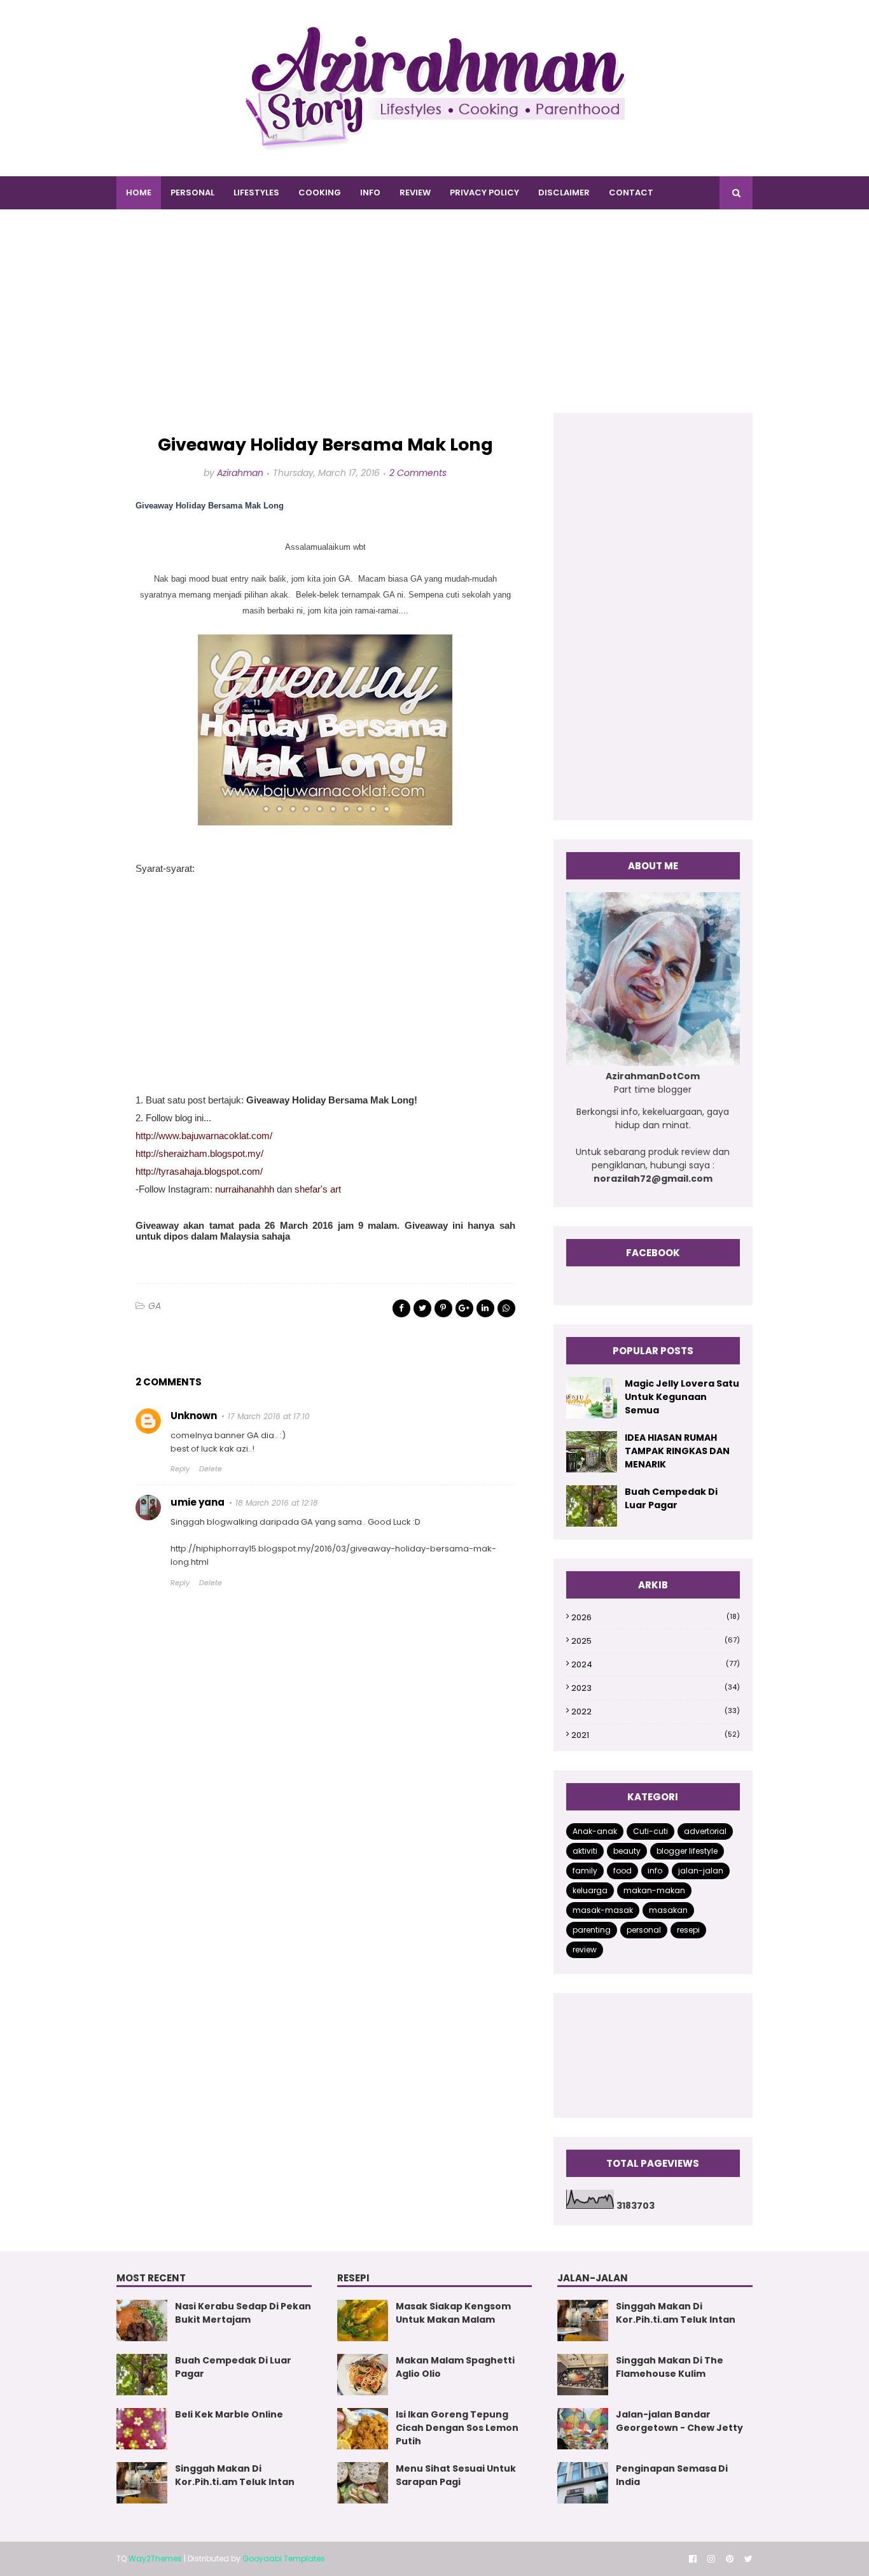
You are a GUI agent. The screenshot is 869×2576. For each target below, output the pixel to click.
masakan (668, 1910)
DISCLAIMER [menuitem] (564, 192)
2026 (656, 1617)
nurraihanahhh (245, 1189)
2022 (656, 1711)
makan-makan (654, 1890)
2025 (656, 1641)
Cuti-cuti (650, 1831)
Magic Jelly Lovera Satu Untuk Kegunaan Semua (682, 1397)
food (622, 1871)
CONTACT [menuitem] (631, 192)
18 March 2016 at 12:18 (277, 1503)
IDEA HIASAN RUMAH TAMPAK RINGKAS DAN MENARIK (677, 1451)
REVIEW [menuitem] (415, 192)
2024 (656, 1664)
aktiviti (585, 1851)
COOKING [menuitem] (320, 192)
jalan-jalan (701, 1871)
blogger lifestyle (687, 1851)
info (655, 1871)
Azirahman (240, 473)
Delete (211, 1469)
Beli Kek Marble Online (229, 2414)
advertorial (705, 1831)
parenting (592, 1930)
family (585, 1871)
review (585, 1949)
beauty (627, 1851)
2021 (656, 1735)
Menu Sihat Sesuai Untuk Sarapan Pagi (456, 2475)
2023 (656, 1688)
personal (644, 1930)
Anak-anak (595, 1831)
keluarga (590, 1890)
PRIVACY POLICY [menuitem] (484, 192)
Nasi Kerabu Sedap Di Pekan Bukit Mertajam (243, 2313)
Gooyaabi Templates (284, 2558)
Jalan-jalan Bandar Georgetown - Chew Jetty (679, 2421)
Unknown (194, 1416)
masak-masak (603, 1910)
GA (155, 1306)
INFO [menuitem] (370, 192)
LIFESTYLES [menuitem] (256, 192)
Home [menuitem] (139, 192)
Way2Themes (155, 2558)
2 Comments (418, 473)
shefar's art (318, 1189)
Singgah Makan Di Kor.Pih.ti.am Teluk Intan (235, 2475)
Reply (180, 1469)
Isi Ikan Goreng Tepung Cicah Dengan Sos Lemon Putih (457, 2428)
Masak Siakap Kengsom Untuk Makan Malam (453, 2313)
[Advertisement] (434, 324)
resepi (688, 1930)
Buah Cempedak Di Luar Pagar (671, 1498)
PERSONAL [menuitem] (192, 192)
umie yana (198, 1502)
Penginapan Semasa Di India (672, 2475)
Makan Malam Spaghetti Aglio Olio (455, 2367)
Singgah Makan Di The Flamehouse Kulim (670, 2367)
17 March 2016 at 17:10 (269, 1416)
